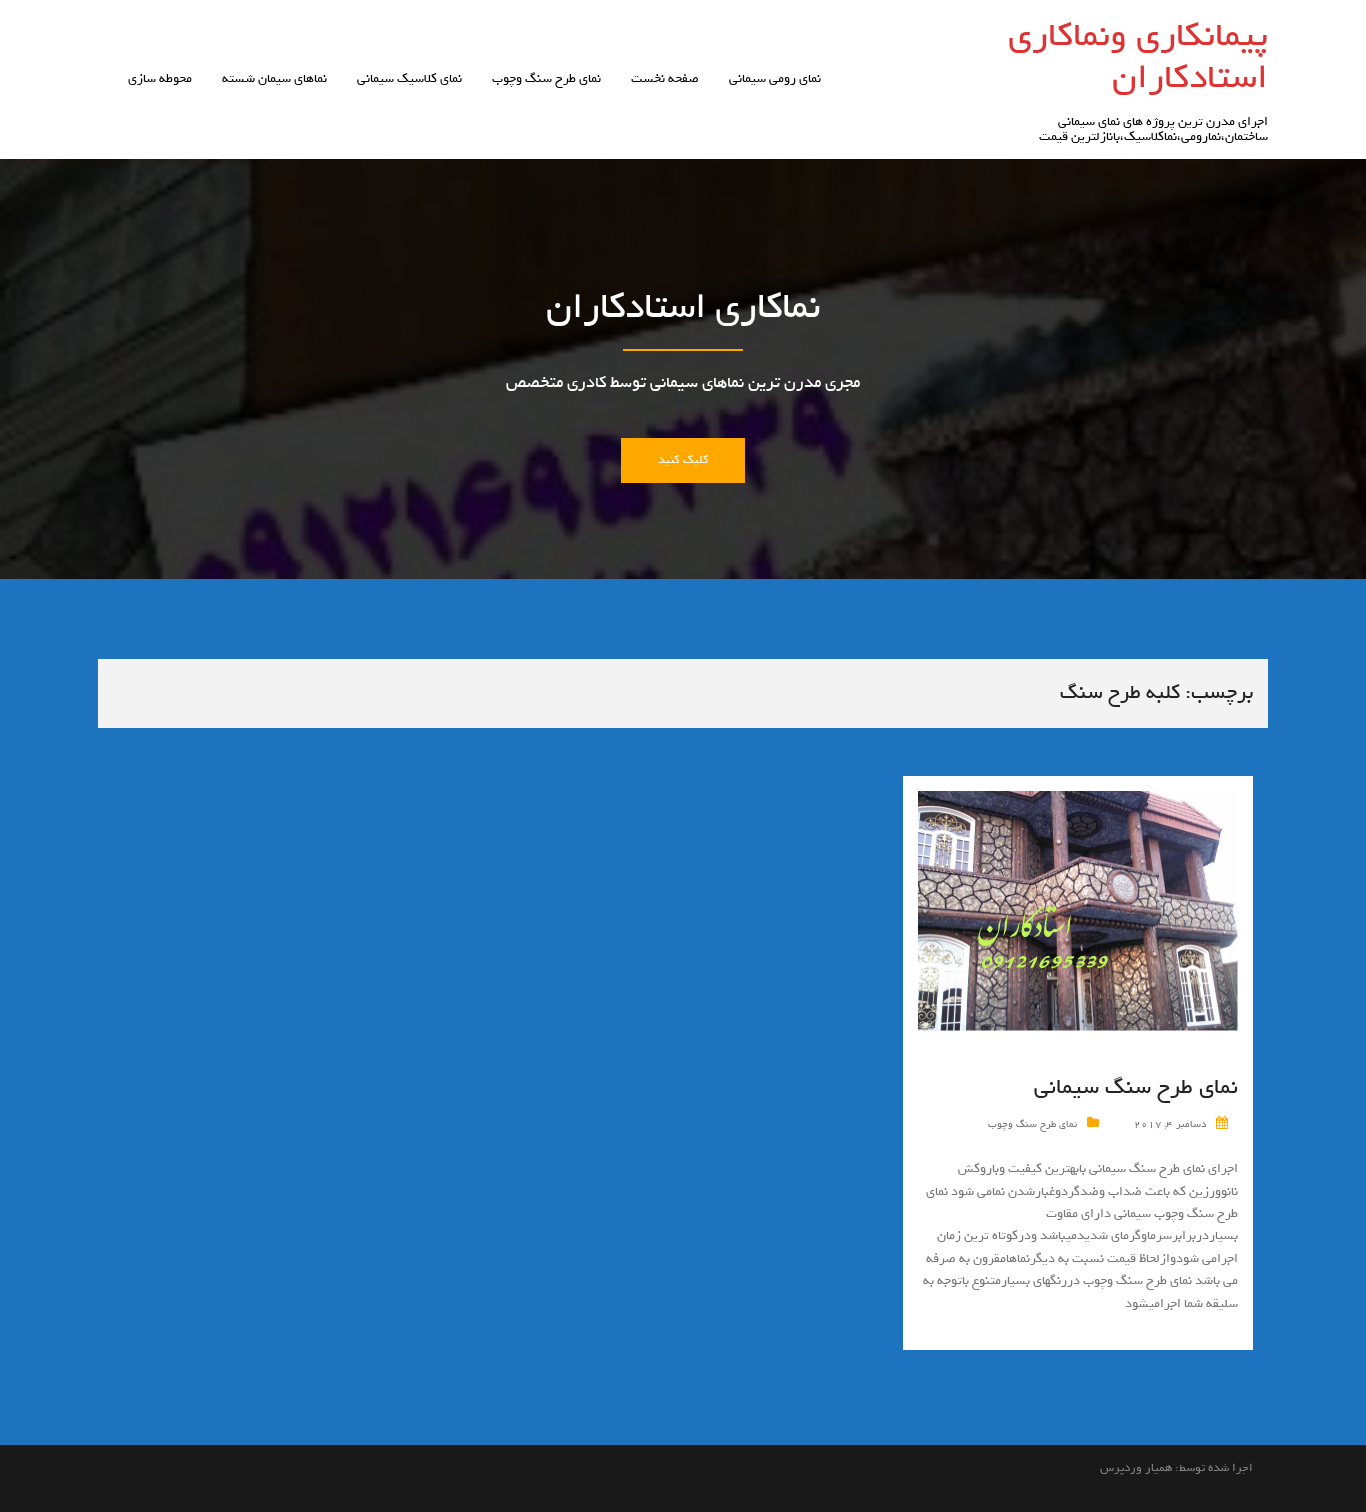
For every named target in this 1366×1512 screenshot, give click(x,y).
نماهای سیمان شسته (274, 78)
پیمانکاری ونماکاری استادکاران (1138, 56)
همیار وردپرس (1136, 1468)
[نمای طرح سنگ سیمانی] (1078, 914)
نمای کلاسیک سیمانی (409, 78)
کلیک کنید (682, 460)
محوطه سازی (160, 78)
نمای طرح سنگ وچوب (546, 78)
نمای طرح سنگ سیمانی (1136, 1087)
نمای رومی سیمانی (775, 78)
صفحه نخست (665, 78)
